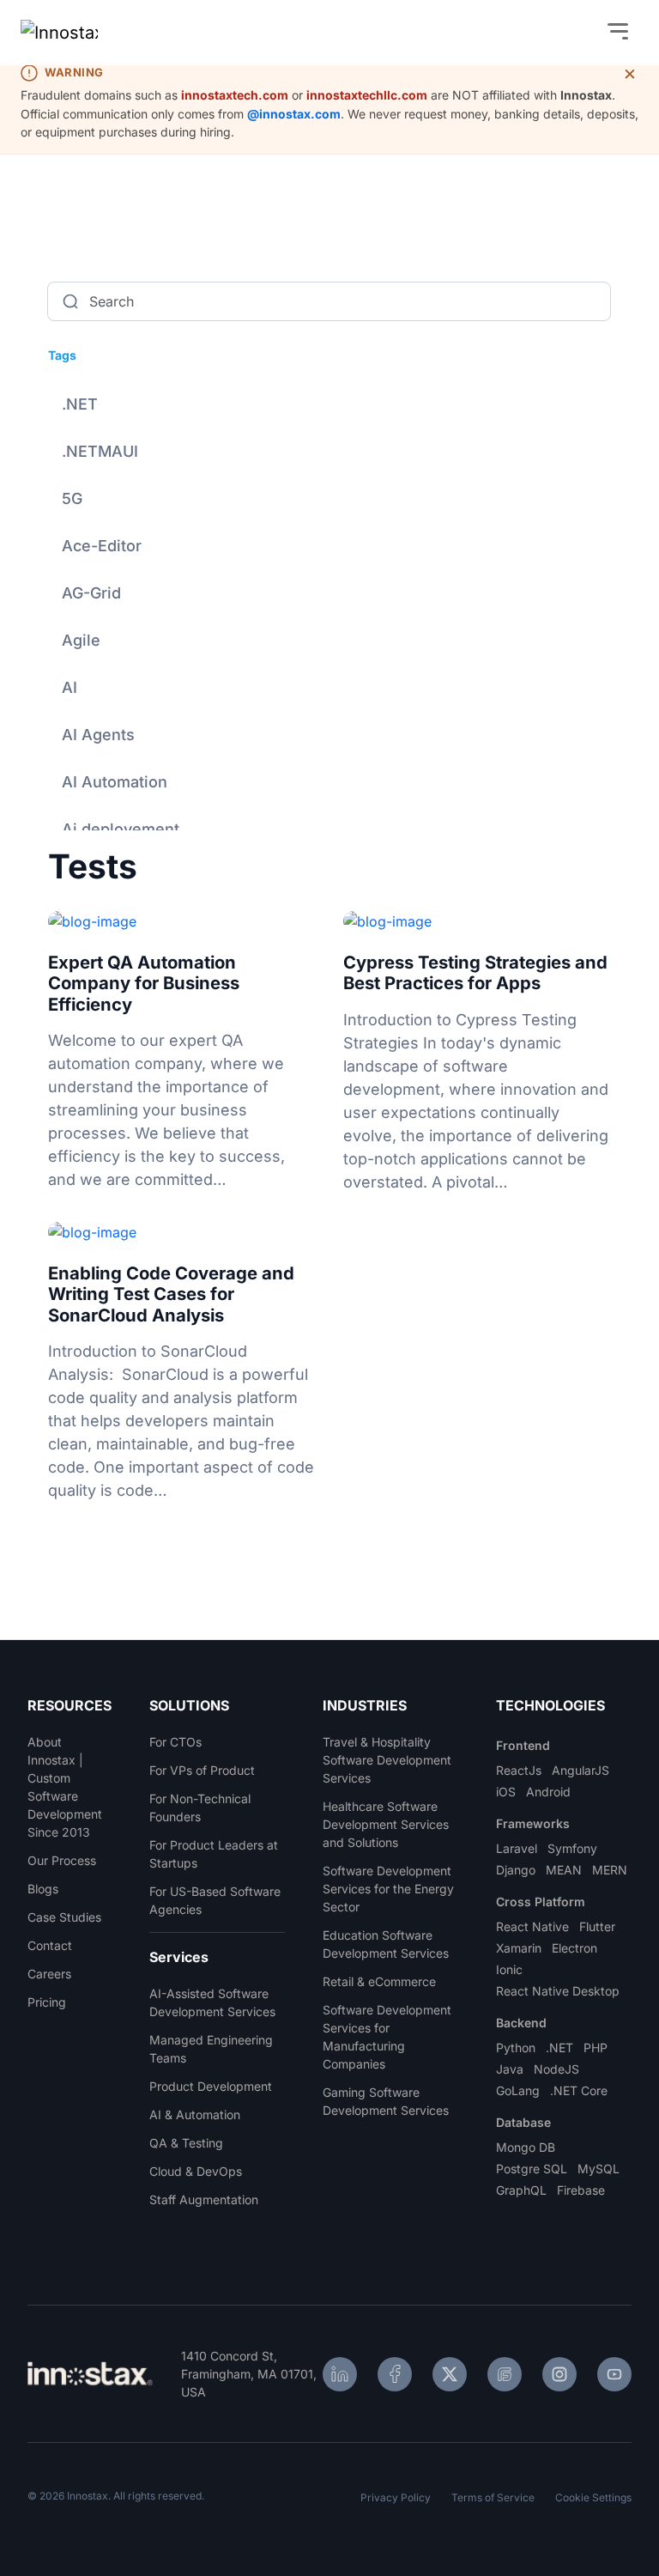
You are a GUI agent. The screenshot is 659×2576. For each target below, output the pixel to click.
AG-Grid (91, 593)
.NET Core (579, 2090)
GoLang (518, 2090)
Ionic (509, 1969)
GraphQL (521, 2190)
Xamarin (519, 1948)
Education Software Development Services (386, 1944)
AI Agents (98, 735)
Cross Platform (541, 1902)
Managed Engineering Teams (211, 2049)
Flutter (597, 1926)
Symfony (572, 1848)
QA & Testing (186, 2143)
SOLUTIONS (189, 1705)
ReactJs (519, 1770)
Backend (521, 2023)
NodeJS (556, 2069)
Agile (81, 640)
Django (516, 1870)
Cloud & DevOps (196, 2171)
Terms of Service (493, 2497)
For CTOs (175, 1742)
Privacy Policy (396, 2497)
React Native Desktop (558, 1991)
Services (179, 1957)
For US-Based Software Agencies (215, 1900)
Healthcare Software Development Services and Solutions (386, 1824)
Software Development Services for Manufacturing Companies (387, 2037)
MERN (610, 1870)
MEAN (564, 1870)
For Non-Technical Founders (200, 1807)
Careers (49, 1974)
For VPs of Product (202, 1770)
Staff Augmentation (204, 2199)
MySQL (599, 2169)
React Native (532, 1926)
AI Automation (115, 782)
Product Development (211, 2086)
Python (516, 2047)
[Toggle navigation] (618, 33)
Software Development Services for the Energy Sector (388, 1889)
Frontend (523, 1745)
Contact (50, 1945)
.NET (80, 404)
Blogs (43, 1889)
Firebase (581, 2190)
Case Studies (64, 1917)
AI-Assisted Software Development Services (212, 2002)
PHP (596, 2047)
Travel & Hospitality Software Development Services (387, 1760)
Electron (574, 1948)
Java (510, 2069)
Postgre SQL (532, 2169)
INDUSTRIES (365, 1705)
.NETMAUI (100, 451)
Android (548, 1792)
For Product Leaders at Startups (214, 1854)
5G (72, 498)
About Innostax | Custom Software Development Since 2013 (65, 1787)
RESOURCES (69, 1705)
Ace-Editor (102, 546)
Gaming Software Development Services (386, 2101)
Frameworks (533, 1823)
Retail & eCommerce (379, 1981)
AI (70, 687)
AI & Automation (195, 2114)
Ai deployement (121, 829)
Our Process (62, 1860)
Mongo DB (526, 2147)
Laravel (517, 1848)
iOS (506, 1792)
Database (523, 2122)
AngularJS (580, 1770)
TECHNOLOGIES (550, 1705)
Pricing (47, 2002)
